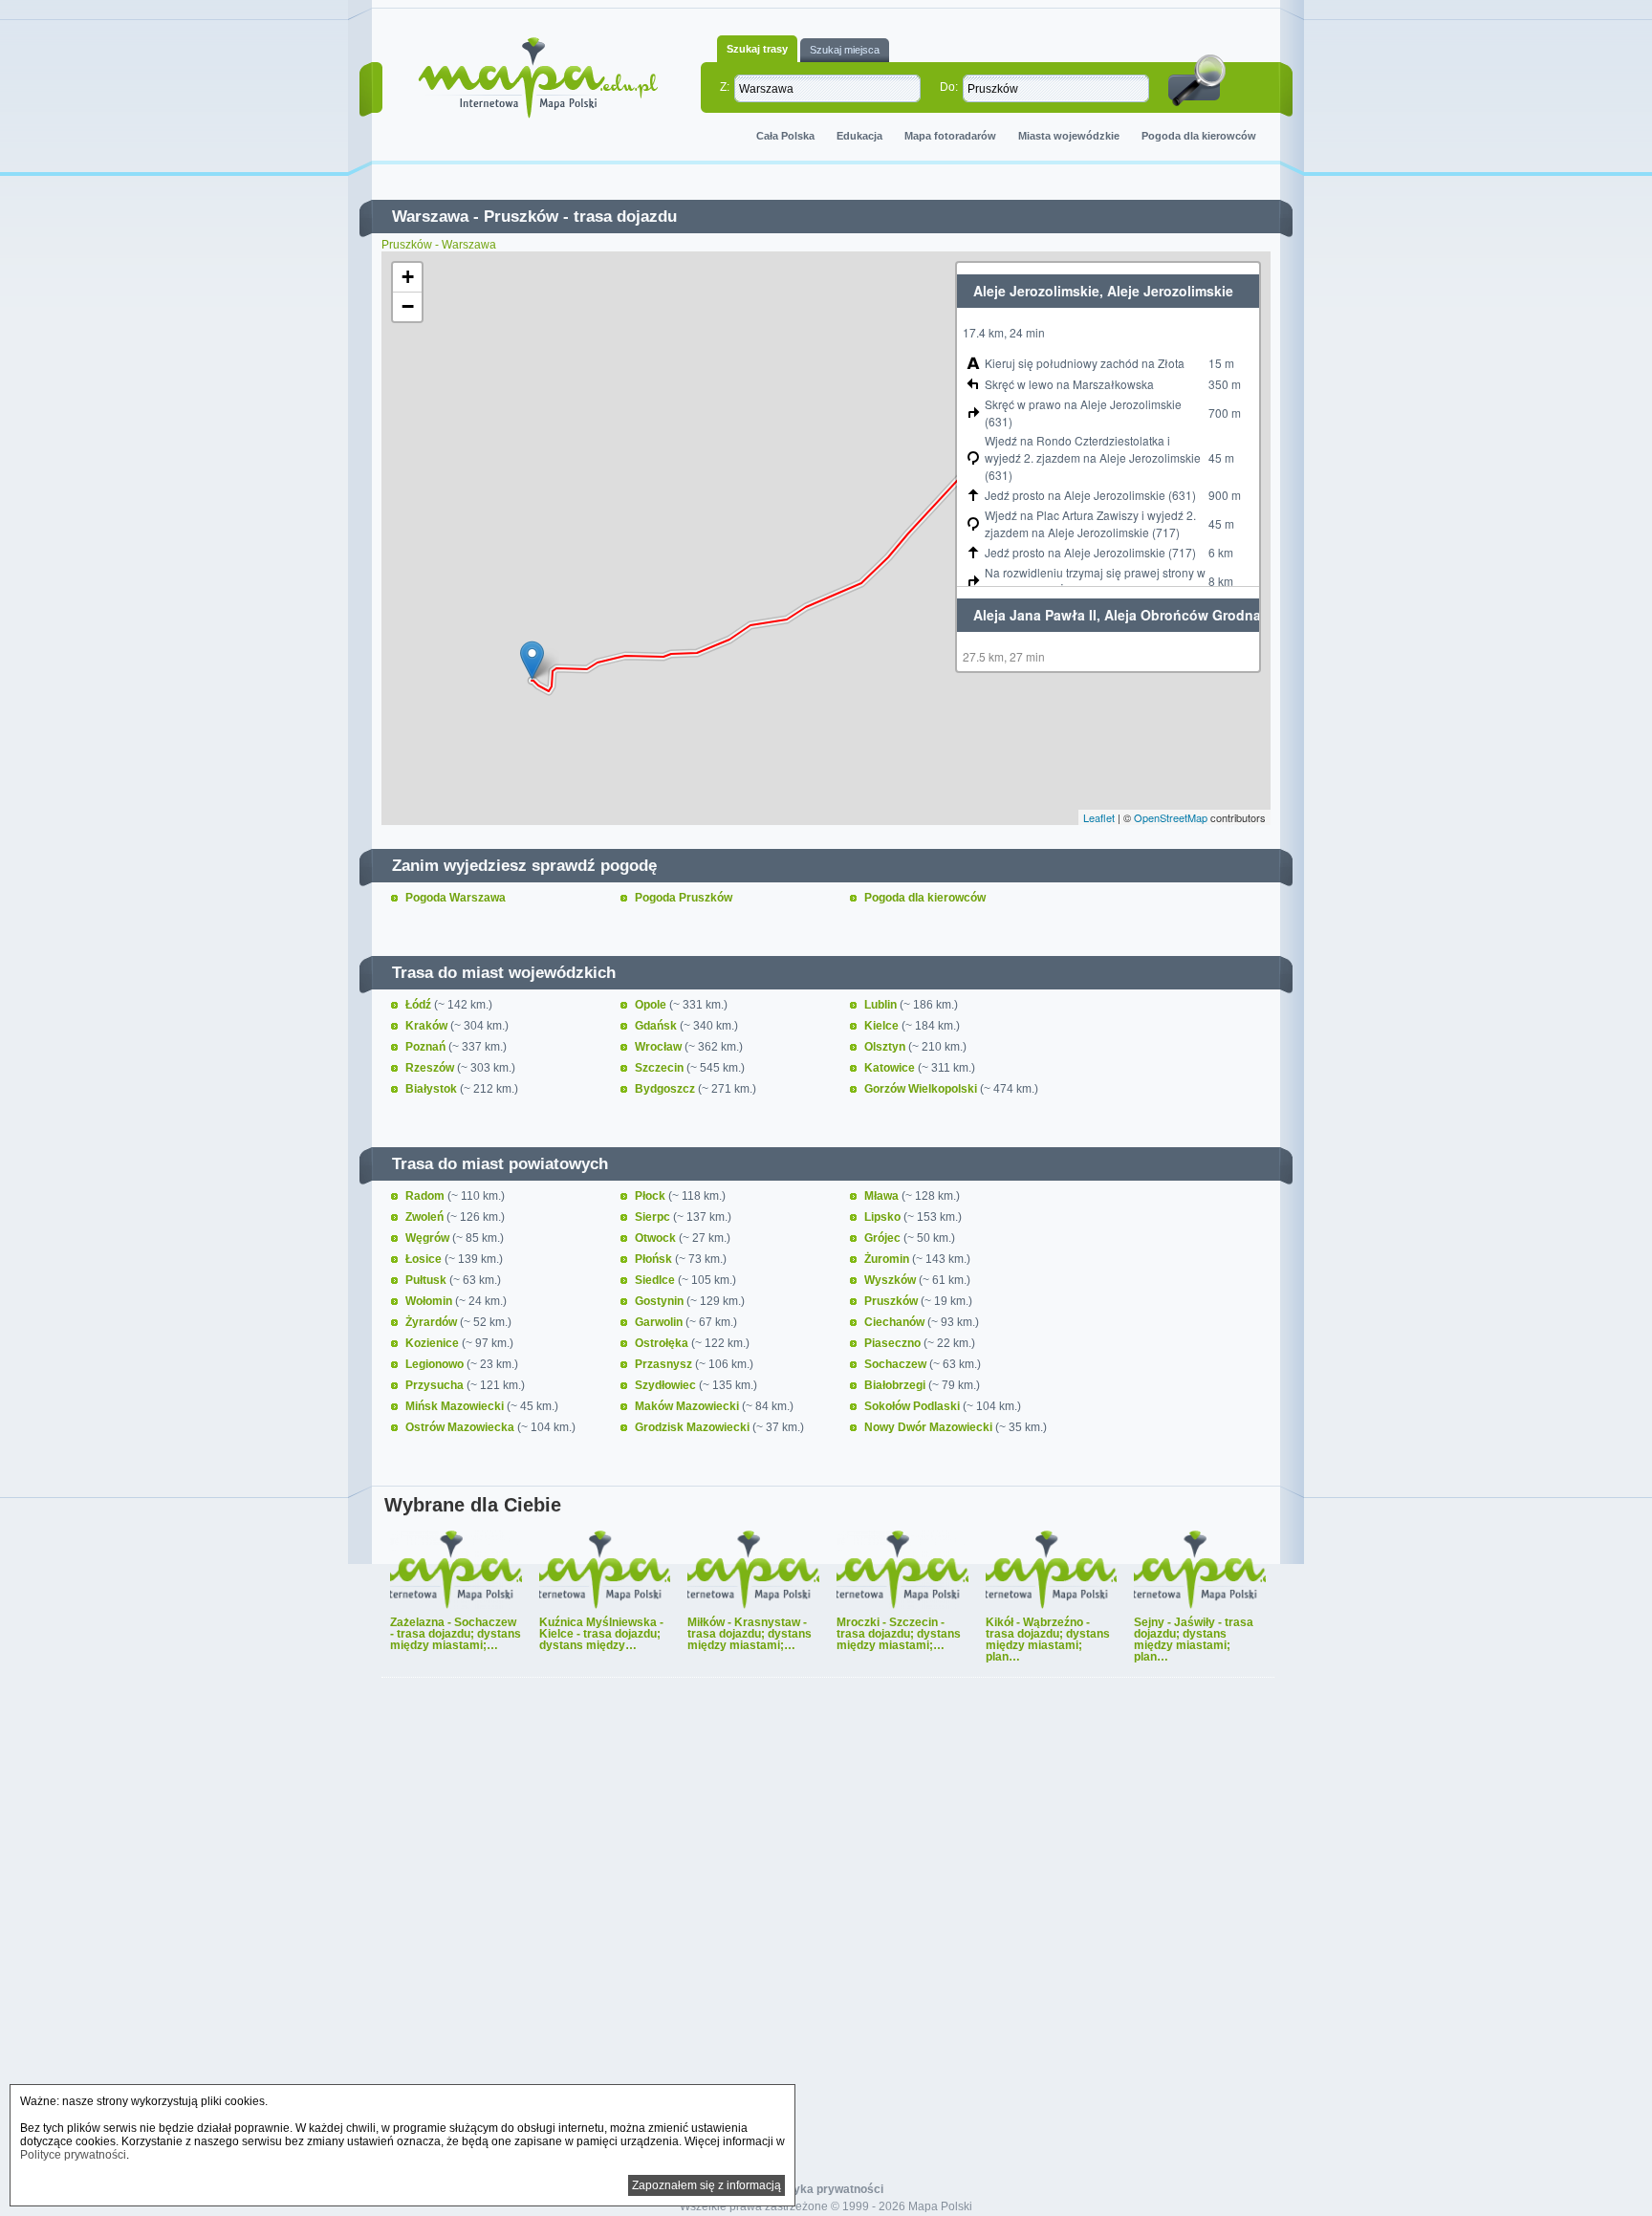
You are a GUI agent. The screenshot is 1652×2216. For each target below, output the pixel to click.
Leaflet (1099, 817)
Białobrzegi (896, 1385)
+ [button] (408, 277)
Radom (426, 1196)
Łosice (425, 1259)
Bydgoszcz (666, 1089)
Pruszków (521, 217)
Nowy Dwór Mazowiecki (930, 1427)
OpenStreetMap (1171, 817)
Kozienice (434, 1343)
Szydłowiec (667, 1385)
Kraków (428, 1026)
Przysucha (436, 1385)
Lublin (882, 1005)
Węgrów (429, 1238)
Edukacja (859, 136)
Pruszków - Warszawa (439, 245)
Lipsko (884, 1217)
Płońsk (655, 1259)
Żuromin (888, 1259)
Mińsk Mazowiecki (456, 1406)
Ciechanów (896, 1322)
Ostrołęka (663, 1343)
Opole (652, 1005)
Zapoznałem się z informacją (706, 2185)
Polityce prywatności (73, 2155)
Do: (949, 87)
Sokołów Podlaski (913, 1406)
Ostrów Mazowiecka (461, 1427)
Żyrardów (433, 1322)
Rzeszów (431, 1068)
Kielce (883, 1026)
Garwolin (660, 1322)
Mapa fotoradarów (950, 136)
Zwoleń (426, 1217)
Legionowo (436, 1364)
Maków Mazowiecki (688, 1406)
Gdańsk (657, 1026)
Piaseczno (894, 1343)
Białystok (433, 1089)
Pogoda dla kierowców (1199, 136)
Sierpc (654, 1217)
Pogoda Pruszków (684, 898)
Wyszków (891, 1280)
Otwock (657, 1238)
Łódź (420, 1005)
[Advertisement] (826, 1941)
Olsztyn (886, 1047)
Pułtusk (427, 1280)
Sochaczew (897, 1364)
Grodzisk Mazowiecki (694, 1427)
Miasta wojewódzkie (1069, 136)
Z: (725, 87)
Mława (883, 1196)
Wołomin (430, 1301)
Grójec (884, 1238)
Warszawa (430, 217)
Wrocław (660, 1047)
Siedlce (656, 1280)
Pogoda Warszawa (456, 898)
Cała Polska (785, 136)
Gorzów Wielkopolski (922, 1089)
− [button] (408, 306)
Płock (652, 1196)
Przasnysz (665, 1364)
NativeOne (828, 1689)
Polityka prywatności (826, 2189)
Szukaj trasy (757, 49)
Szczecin (661, 1068)
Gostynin (661, 1301)
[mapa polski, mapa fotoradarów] (538, 78)
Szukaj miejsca (845, 50)
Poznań (427, 1047)
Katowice (891, 1068)
